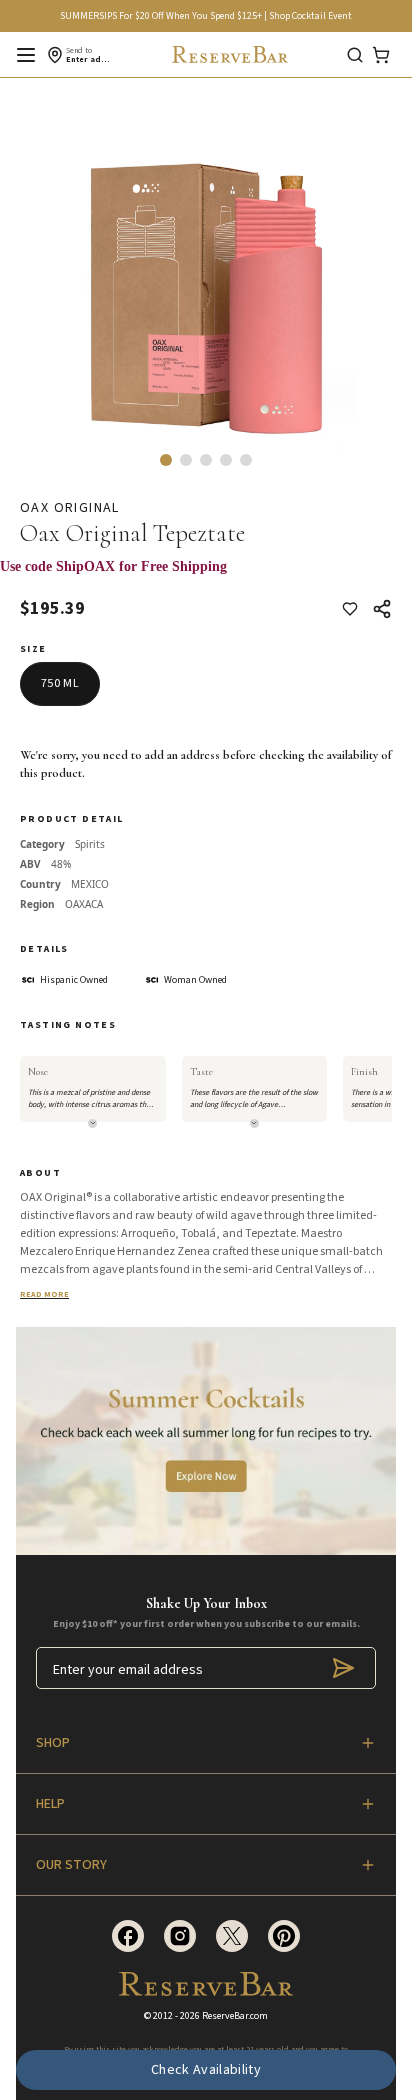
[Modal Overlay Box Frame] (206, 577)
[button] (166, 460)
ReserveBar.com (235, 2016)
